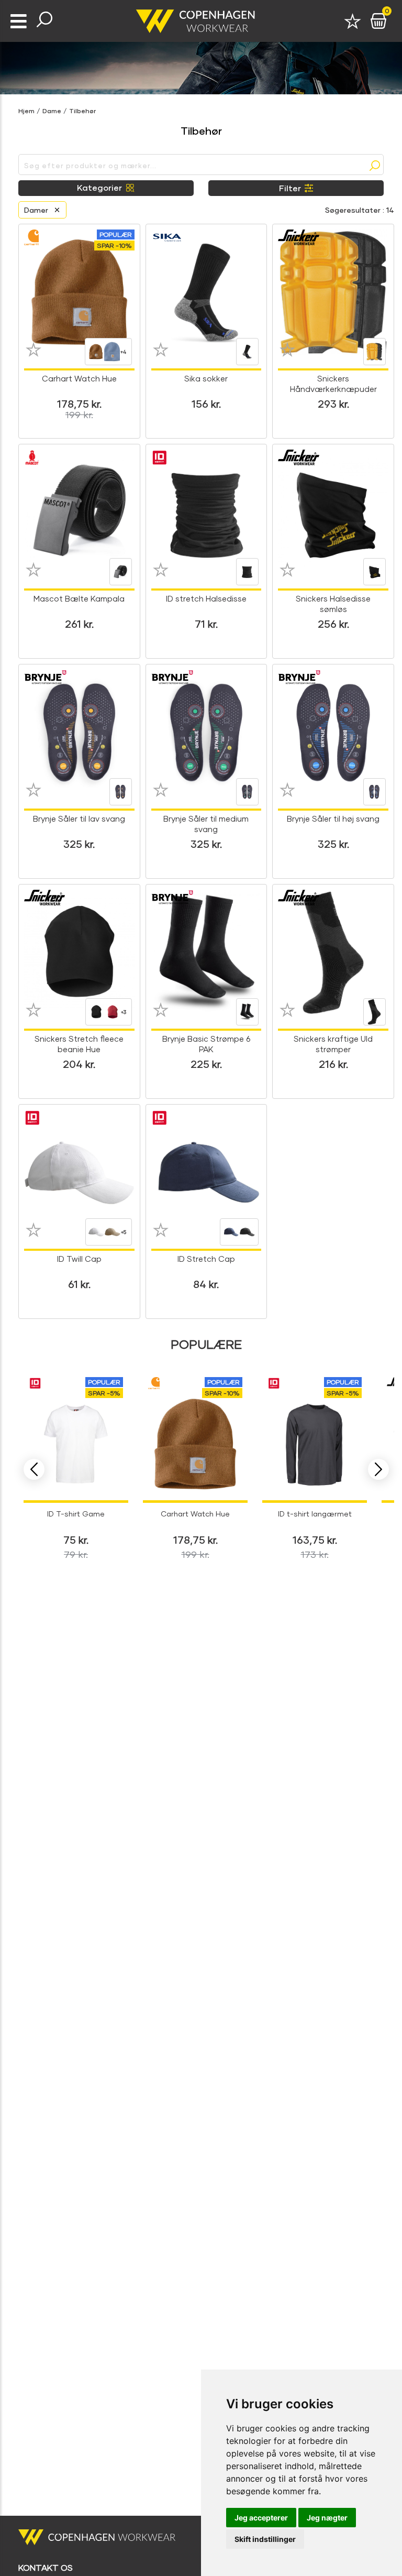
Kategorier (99, 187)
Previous (34, 1469)
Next (378, 1469)
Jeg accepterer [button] (261, 2518)
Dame (52, 111)
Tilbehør (82, 111)
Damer (36, 210)
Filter (290, 188)
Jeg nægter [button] (327, 2518)
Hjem (26, 111)
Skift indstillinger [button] (265, 2539)
